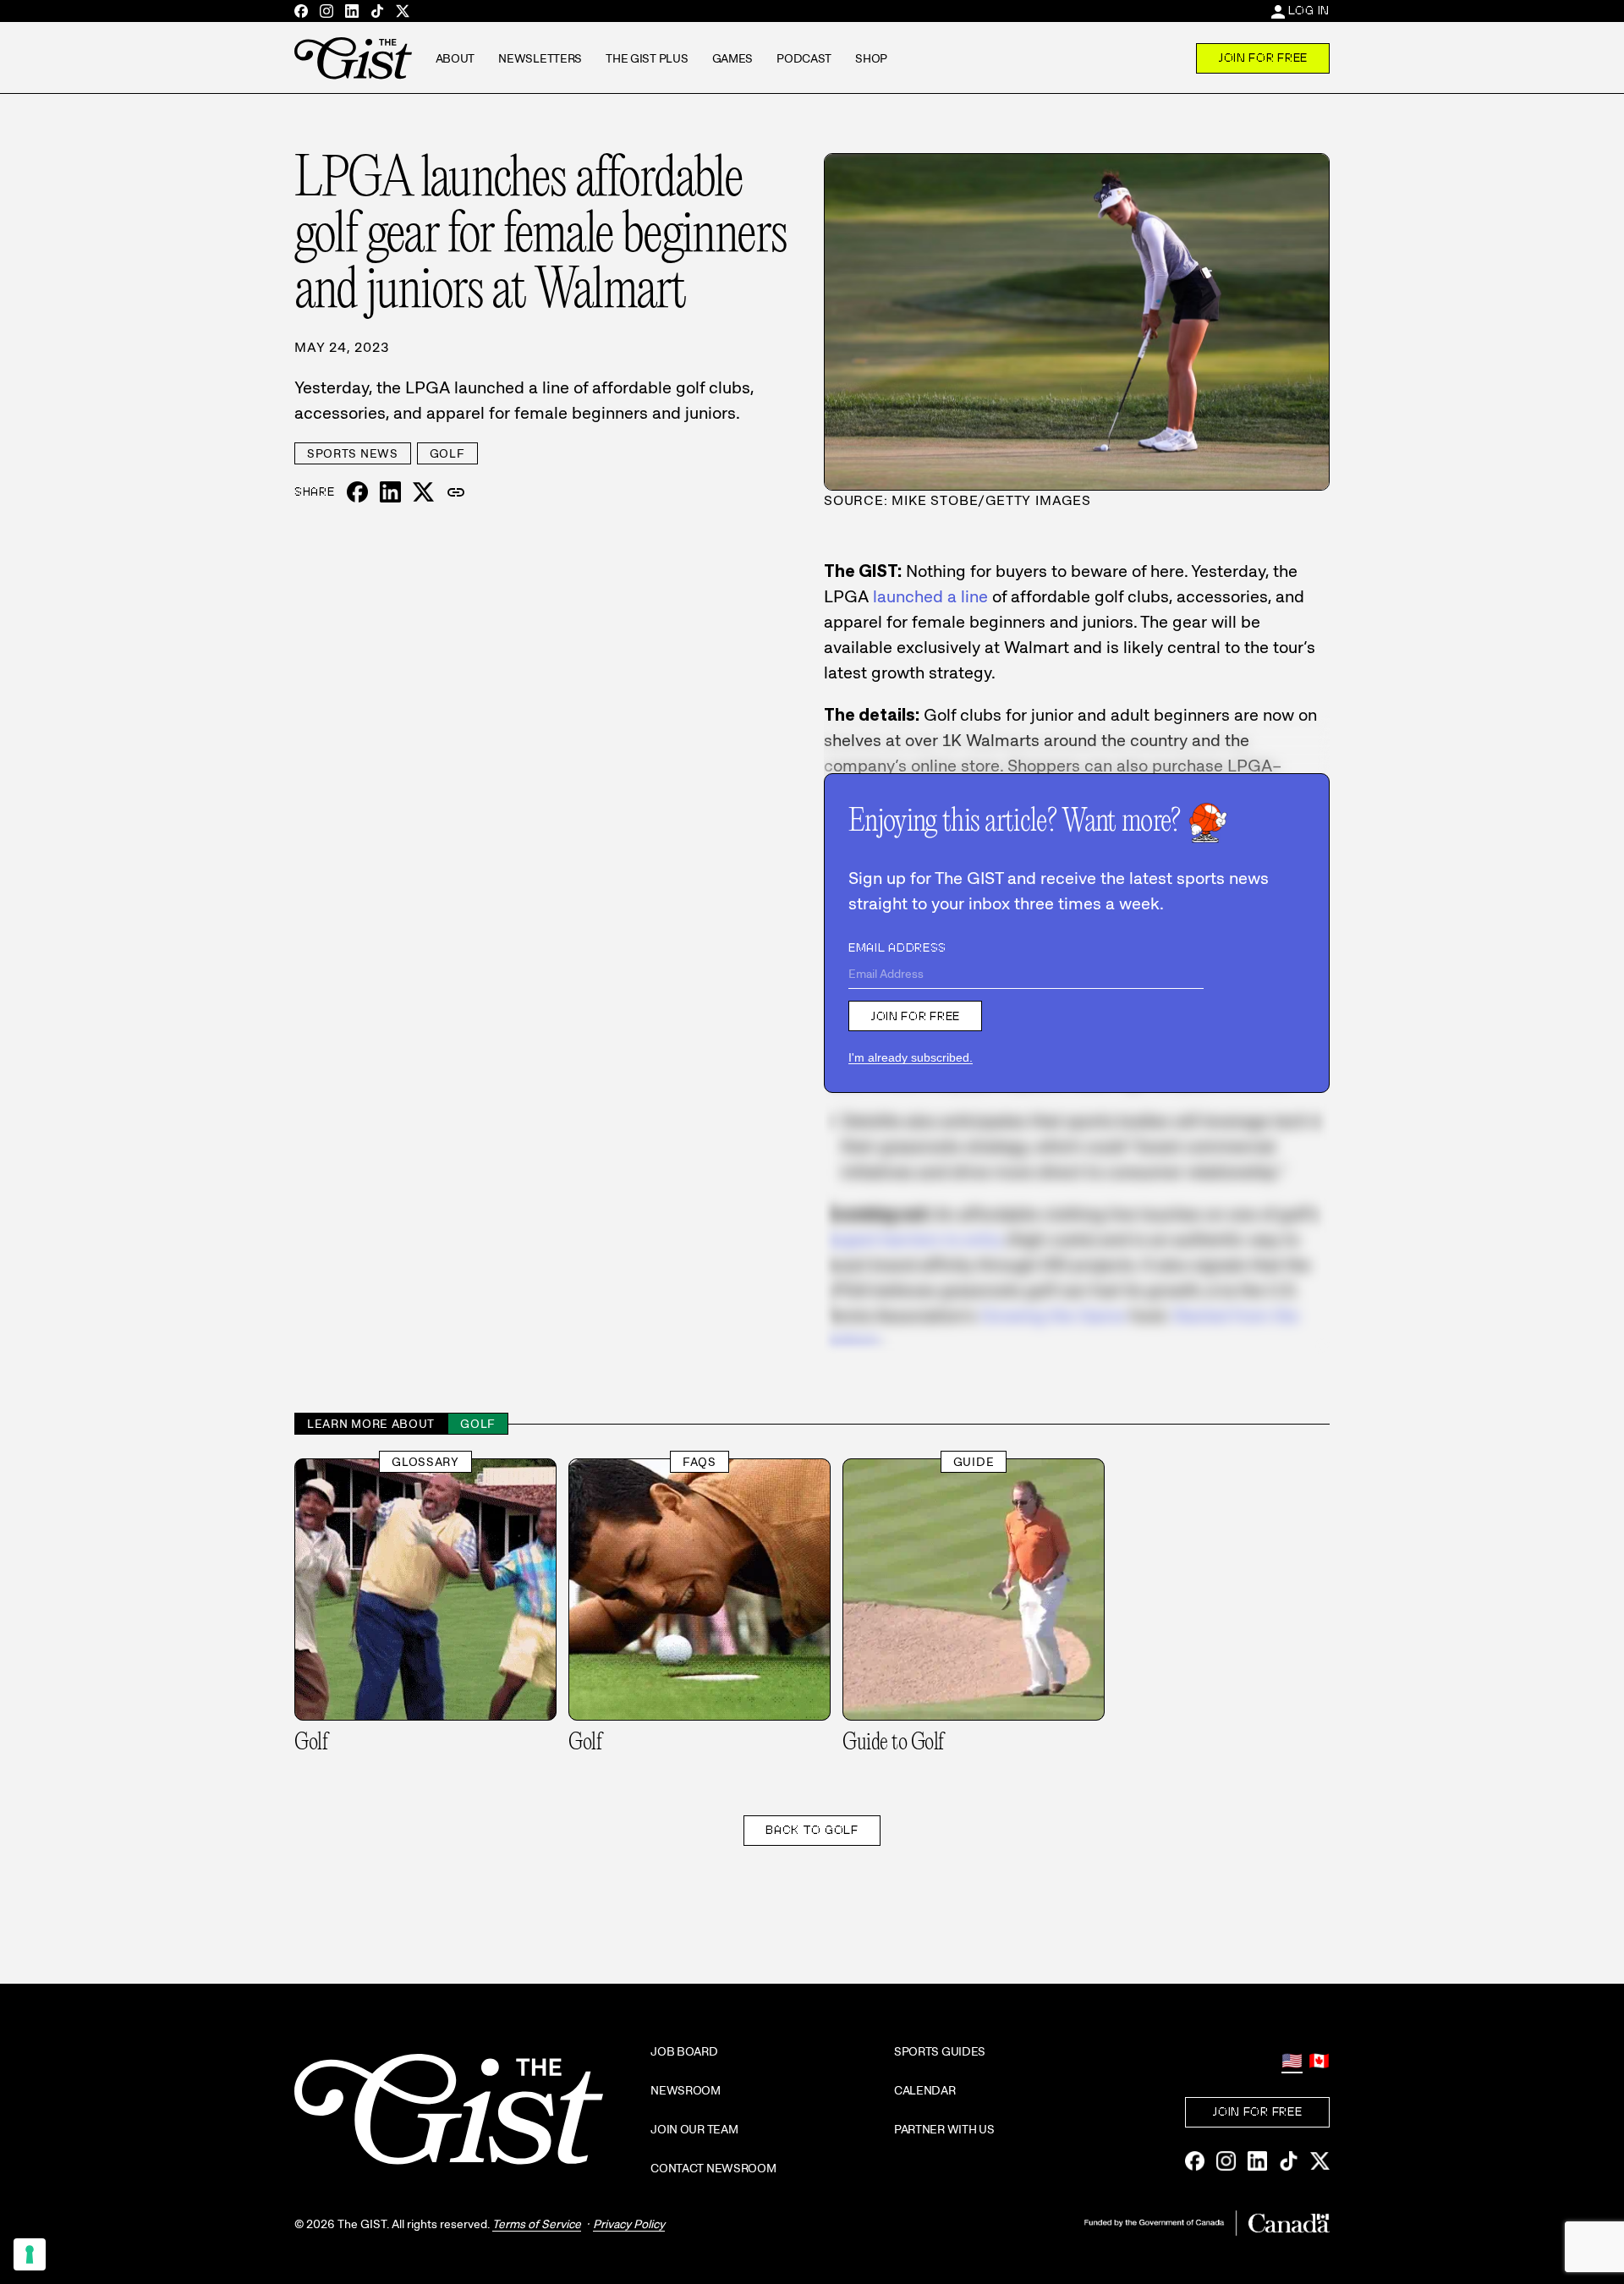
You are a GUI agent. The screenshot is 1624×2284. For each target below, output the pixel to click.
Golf (447, 453)
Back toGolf (812, 1830)
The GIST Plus (647, 58)
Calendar (925, 2090)
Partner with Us (944, 2129)
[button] (456, 492)
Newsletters (540, 58)
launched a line (930, 596)
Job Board (684, 2051)
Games (733, 58)
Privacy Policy (629, 2224)
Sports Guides (940, 2051)
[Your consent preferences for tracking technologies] (30, 2254)
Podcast (804, 58)
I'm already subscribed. (911, 1057)
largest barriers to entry (913, 1239)
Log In (1309, 10)
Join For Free (1263, 58)
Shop (871, 58)
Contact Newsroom (713, 2168)
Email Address (897, 947)
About (455, 58)
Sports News (353, 453)
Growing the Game (1053, 1315)
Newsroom (686, 2090)
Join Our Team (694, 2129)
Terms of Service (537, 2224)
